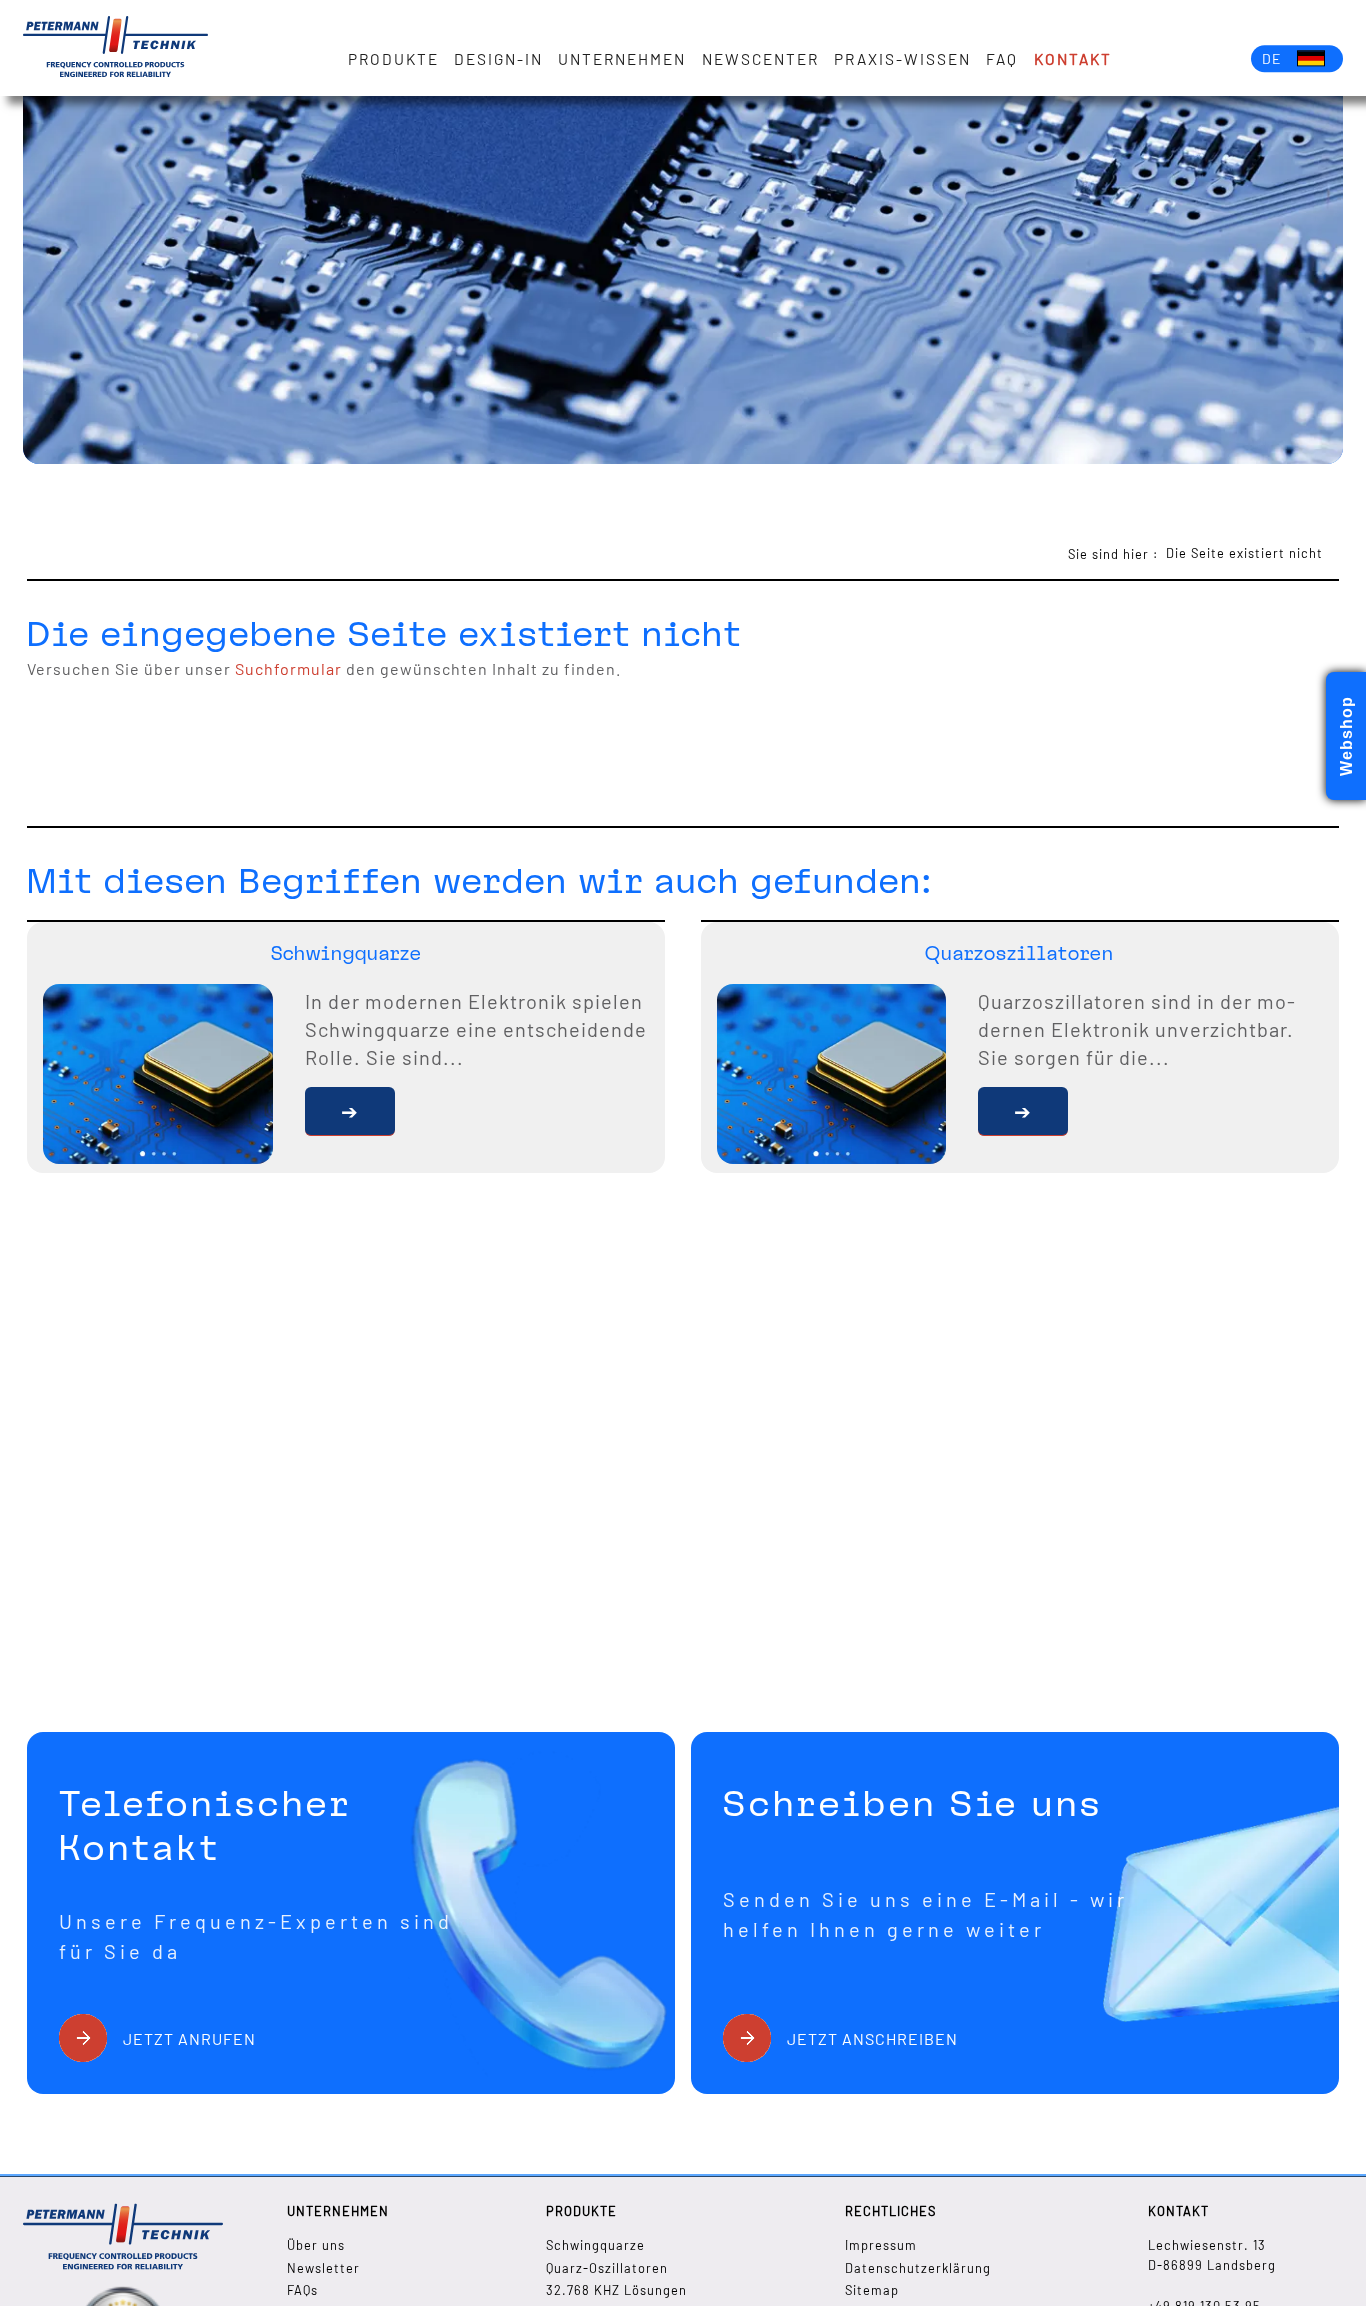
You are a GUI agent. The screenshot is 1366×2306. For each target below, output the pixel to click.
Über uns (316, 2245)
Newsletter (323, 2268)
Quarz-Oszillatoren (607, 2268)
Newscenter (760, 59)
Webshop (1346, 736)
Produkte (393, 59)
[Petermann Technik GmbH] (115, 48)
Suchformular (288, 668)
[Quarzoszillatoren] (1023, 1111)
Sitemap (872, 2290)
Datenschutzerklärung (918, 2268)
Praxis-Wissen (902, 59)
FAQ (1002, 59)
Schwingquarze (595, 2245)
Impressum (881, 2245)
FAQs (302, 2290)
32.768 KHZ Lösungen (616, 2290)
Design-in (498, 59)
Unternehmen (622, 59)
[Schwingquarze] (350, 1111)
